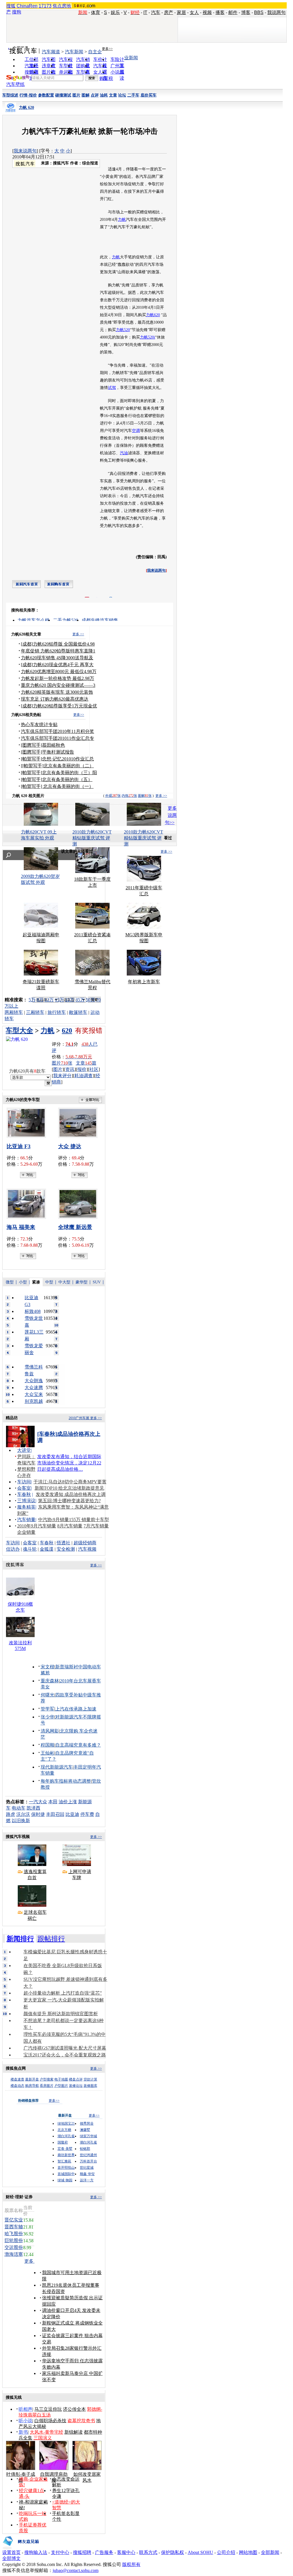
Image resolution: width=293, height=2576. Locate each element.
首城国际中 (66, 2174)
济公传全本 (74, 2409)
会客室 (24, 1488)
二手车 (133, 95)
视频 (207, 12)
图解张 (145, 796)
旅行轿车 (57, 1012)
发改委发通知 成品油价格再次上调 (71, 1494)
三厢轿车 (35, 1012)
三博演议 (26, 1501)
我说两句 (276, 12)
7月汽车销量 (96, 1526)
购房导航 (32, 2086)
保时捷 (38, 1814)
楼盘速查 (17, 2079)
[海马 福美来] (28, 1204)
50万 (90, 1000)
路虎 (11, 1814)
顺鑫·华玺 (87, 2174)
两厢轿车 (14, 1012)
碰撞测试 (63, 95)
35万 (80, 1000)
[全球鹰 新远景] (80, 1204)
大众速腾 (34, 1388)
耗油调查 (84, 1076)
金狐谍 (47, 1549)
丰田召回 (55, 1814)
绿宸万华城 (88, 2136)
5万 (32, 1000)
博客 (246, 12)
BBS (259, 12)
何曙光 (47, 1695)
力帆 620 (26, 108)
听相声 (25, 2409)
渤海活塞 (14, 2254)
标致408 (33, 1311)
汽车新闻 (74, 52)
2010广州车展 (79, 1418)
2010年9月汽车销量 (37, 1526)
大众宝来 (34, 1394)
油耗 (104, 95)
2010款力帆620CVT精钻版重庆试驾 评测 (92, 838)
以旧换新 (21, 1821)
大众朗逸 (34, 1381)
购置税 (106, 78)
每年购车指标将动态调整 (66, 1781)
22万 (70, 1000)
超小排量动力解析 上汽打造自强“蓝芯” (63, 1993)
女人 (194, 12)
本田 (53, 1802)
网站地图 (248, 2552)
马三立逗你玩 (48, 2409)
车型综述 (10, 95)
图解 (86, 95)
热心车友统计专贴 (39, 724)
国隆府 (63, 2142)
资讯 (70, 1069)
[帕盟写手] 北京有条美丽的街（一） (57, 786)
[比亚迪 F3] (28, 1123)
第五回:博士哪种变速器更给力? (69, 1501)
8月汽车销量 (70, 1526)
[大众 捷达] (80, 1123)
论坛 (122, 95)
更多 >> (78, 634)
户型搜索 (47, 2079)
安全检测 (66, 1549)
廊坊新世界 (66, 2155)
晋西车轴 (14, 2227)
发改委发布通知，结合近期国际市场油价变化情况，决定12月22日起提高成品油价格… (69, 1463)
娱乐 (115, 12)
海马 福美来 (21, 1227)
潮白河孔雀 (66, 2136)
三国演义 (43, 2438)
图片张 (62, 1063)
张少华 (47, 1717)
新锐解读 (74, 2432)
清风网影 (50, 1731)
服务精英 (26, 1507)
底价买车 (149, 95)
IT (145, 12)
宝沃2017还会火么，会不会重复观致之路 (65, 2055)
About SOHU (200, 2552)
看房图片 (47, 2086)
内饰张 (129, 796)
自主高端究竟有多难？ (78, 1745)
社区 (94, 1069)
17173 (45, 6)
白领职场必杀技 (50, 2421)
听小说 (25, 2421)
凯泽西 (33, 1808)
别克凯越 (34, 1401)
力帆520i (148, 337)
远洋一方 (87, 2180)
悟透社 (64, 1543)
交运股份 (14, 2247)
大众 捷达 (70, 1146)
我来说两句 (25, 151)
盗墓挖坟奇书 (81, 2421)
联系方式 (148, 2552)
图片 (76, 95)
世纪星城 (87, 2168)
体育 (96, 12)
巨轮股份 (14, 2240)
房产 (169, 12)
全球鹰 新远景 (75, 1227)
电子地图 (61, 2079)
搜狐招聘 (82, 2552)
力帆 (122, 220)
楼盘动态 (17, 2086)
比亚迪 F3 (19, 1146)
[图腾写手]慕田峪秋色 (43, 745)
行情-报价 (28, 95)
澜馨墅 (85, 2130)
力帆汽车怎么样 (33, 620)
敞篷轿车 (78, 1012)
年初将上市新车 (144, 982)
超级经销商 (85, 1543)
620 (67, 1031)
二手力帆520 (66, 620)
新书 (23, 2432)
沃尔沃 (23, 1814)
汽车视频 (87, 1549)
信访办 (13, 1549)
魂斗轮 (30, 1549)
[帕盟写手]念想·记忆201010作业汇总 (57, 759)
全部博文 (11, 2558)
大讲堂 (24, 1450)
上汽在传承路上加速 (76, 1709)
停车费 (87, 1814)
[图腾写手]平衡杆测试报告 (47, 752)
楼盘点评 (76, 2079)
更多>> (107, 49)
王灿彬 (47, 1753)
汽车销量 (26, 1520)
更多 (29, 2261)
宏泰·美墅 (65, 2149)
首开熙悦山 (66, 2168)
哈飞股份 (14, 2234)
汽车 (156, 12)
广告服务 (104, 2552)
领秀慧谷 (87, 2123)
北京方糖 (64, 2130)
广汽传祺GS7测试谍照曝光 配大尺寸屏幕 (65, 2048)
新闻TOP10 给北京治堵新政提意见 (69, 1488)
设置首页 (11, 2552)
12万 (49, 1000)
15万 (60, 1000)
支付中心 (60, 2552)
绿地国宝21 (66, 2123)
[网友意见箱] (21, 2548)
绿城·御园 (65, 2180)
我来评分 (62, 1076)
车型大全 (19, 1031)
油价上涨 (68, 1802)
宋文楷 (47, 1667)
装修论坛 (76, 2086)
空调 (136, 431)
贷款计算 (90, 2079)
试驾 (112, 388)
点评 (95, 95)
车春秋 (24, 1494)
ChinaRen (27, 6)
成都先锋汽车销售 (100, 620)
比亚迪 (72, 1814)
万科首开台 (88, 2161)
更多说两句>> (171, 815)
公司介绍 (226, 2552)
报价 (82, 1069)
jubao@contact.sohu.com (76, 2570)
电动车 (19, 1808)
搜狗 (17, 12)
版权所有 (131, 2564)
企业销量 (26, 1532)
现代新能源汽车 (57, 1767)
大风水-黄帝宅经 (46, 2432)
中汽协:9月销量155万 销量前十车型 (74, 1520)
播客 (220, 12)
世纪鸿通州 (88, 2155)
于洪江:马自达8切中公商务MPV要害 (70, 1482)
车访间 (24, 1482)
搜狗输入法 (36, 2552)
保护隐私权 (173, 2552)
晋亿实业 (14, 2220)
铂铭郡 (85, 2149)
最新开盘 (32, 2079)
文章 (113, 95)
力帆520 (123, 330)
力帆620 (153, 315)
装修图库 (90, 2086)
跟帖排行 (51, 1939)
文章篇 (86, 1063)
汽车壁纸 (15, 84)
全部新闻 (270, 2552)
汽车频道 (51, 52)
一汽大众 (38, 1802)
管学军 (47, 1709)
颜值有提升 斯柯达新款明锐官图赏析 (61, 2014)
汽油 (124, 453)
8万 (40, 1000)
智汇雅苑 (64, 2161)
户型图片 (61, 2086)
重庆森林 (50, 1681)
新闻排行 (20, 1939)
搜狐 (11, 6)
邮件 (233, 12)
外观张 (113, 796)
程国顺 (47, 1745)
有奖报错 (89, 1031)
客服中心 (126, 2552)
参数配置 (46, 95)
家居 (181, 12)
